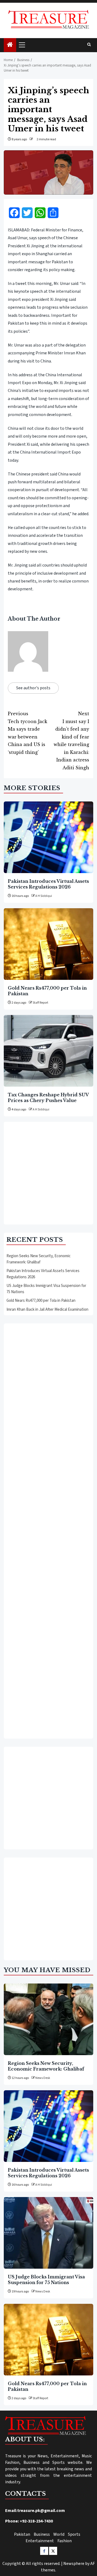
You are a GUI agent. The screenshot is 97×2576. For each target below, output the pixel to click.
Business (42, 2534)
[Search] (89, 45)
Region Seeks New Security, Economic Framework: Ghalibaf (39, 1259)
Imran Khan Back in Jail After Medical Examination (47, 1309)
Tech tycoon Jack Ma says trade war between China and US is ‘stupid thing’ (27, 733)
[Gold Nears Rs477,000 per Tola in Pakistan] (48, 944)
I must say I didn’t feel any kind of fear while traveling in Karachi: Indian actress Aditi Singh (71, 740)
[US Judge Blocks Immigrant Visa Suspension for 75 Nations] (48, 2233)
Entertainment (40, 2541)
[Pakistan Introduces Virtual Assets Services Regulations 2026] (48, 837)
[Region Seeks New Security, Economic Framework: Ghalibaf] (48, 2019)
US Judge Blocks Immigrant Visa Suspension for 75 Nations (46, 2279)
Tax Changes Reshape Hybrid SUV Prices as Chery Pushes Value (48, 1097)
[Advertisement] (48, 1173)
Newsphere (74, 2564)
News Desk (43, 2078)
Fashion (65, 2541)
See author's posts (33, 688)
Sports (74, 2534)
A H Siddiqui (44, 896)
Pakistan (22, 2534)
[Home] (10, 45)
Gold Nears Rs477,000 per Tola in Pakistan (41, 1301)
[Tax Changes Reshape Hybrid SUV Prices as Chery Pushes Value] (48, 1051)
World (59, 2534)
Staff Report (40, 1003)
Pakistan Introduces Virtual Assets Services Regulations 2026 (48, 884)
